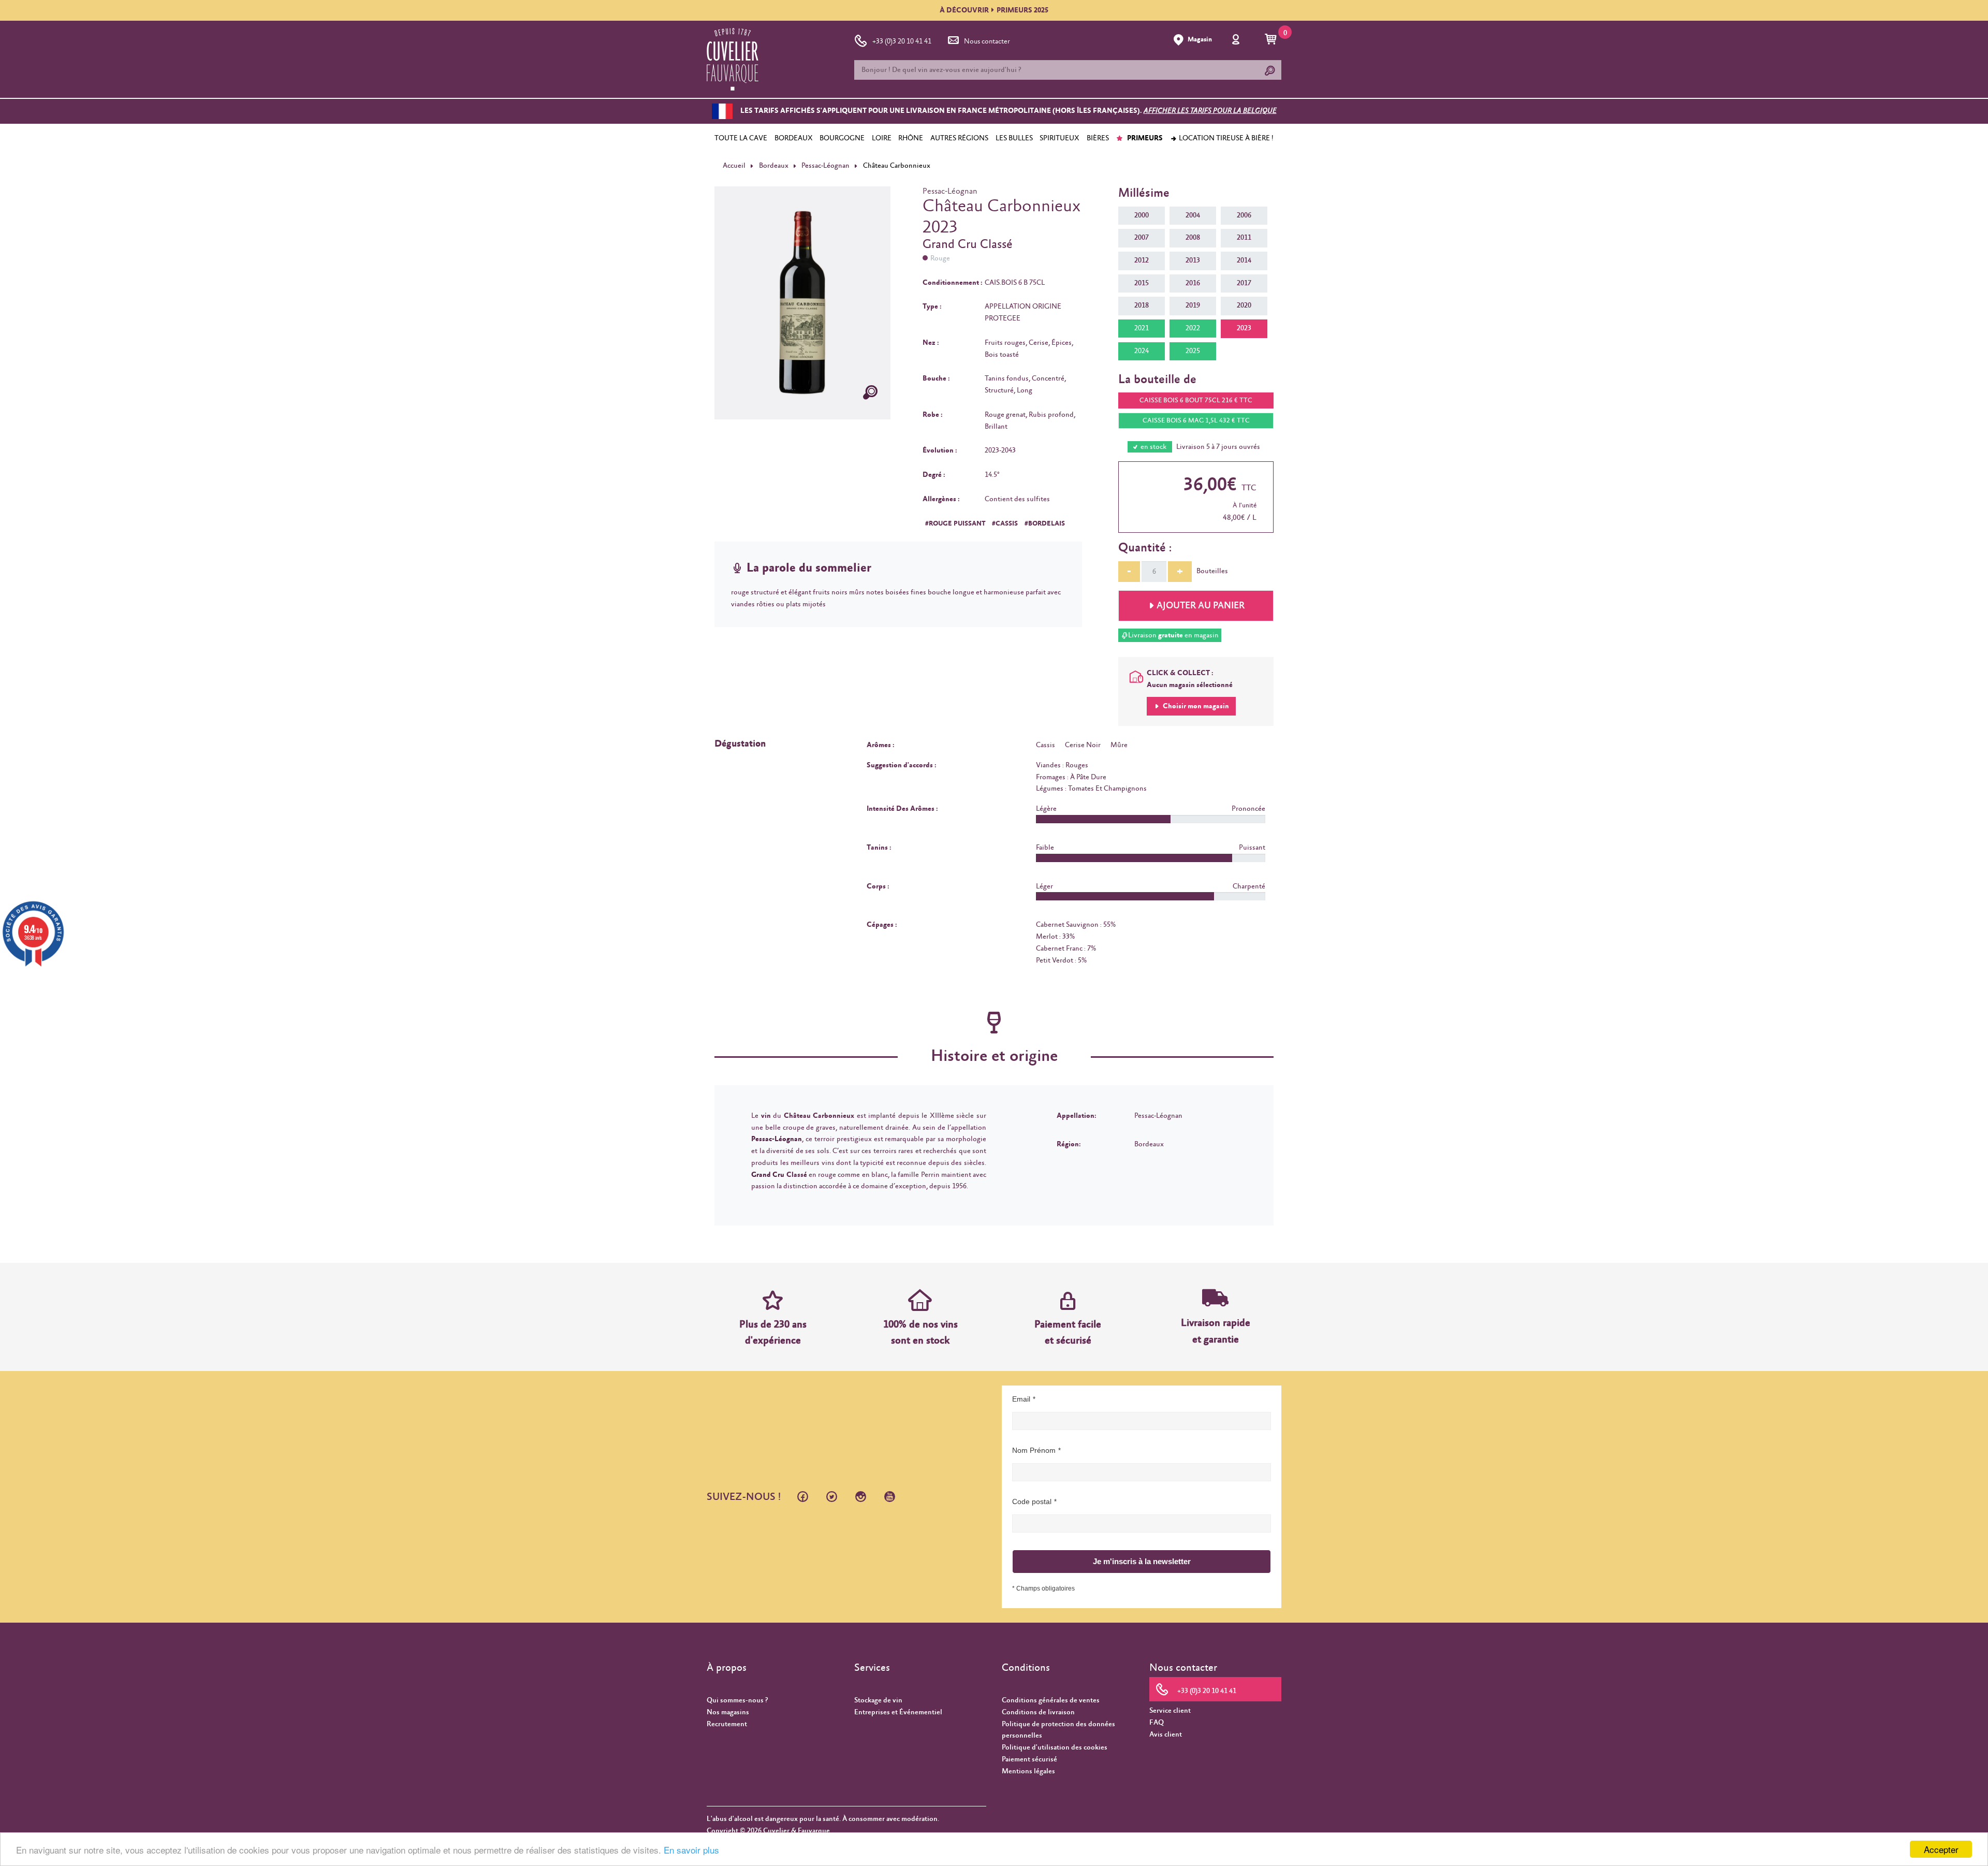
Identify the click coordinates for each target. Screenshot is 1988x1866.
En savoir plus (691, 1850)
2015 (1142, 283)
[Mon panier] (1272, 40)
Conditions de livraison (1038, 1712)
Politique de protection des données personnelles (1058, 1730)
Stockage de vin (878, 1700)
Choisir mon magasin (1195, 706)
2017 (1244, 283)
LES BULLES (1014, 138)
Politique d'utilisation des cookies (1055, 1747)
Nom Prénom (1034, 1450)
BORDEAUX (794, 138)
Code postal (1032, 1501)
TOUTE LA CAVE (741, 138)
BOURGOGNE (842, 138)
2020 (1244, 305)
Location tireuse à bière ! (1225, 138)
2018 (1142, 305)
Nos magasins (728, 1712)
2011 (1244, 238)
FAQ (1157, 1723)
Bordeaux (774, 166)
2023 (1244, 328)
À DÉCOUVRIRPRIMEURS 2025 (994, 10)
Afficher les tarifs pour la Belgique (1210, 111)
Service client (1170, 1711)
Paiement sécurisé (1029, 1759)
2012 (1142, 260)
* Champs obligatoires (1043, 1588)
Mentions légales (1028, 1771)
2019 (1193, 305)
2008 (1193, 238)
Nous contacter (987, 41)
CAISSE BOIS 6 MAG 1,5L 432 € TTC (1196, 421)
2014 (1244, 260)
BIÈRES (1098, 138)
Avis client (1166, 1734)
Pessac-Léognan (825, 166)
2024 (1142, 351)
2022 (1193, 328)
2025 (1193, 351)
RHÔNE (911, 138)
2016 (1193, 283)
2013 (1193, 260)
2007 (1142, 238)
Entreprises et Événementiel (898, 1712)
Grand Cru (768, 1175)
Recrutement (727, 1724)
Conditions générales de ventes (1051, 1700)
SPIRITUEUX (1059, 138)
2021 (1142, 328)
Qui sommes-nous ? (737, 1700)
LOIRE (882, 138)
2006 (1244, 215)
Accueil (734, 166)
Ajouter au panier (1201, 606)
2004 (1193, 215)
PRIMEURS (1144, 138)
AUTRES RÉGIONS (959, 138)
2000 (1142, 215)
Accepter (1941, 1849)
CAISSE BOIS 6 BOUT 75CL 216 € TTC (1196, 400)
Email (1021, 1399)
